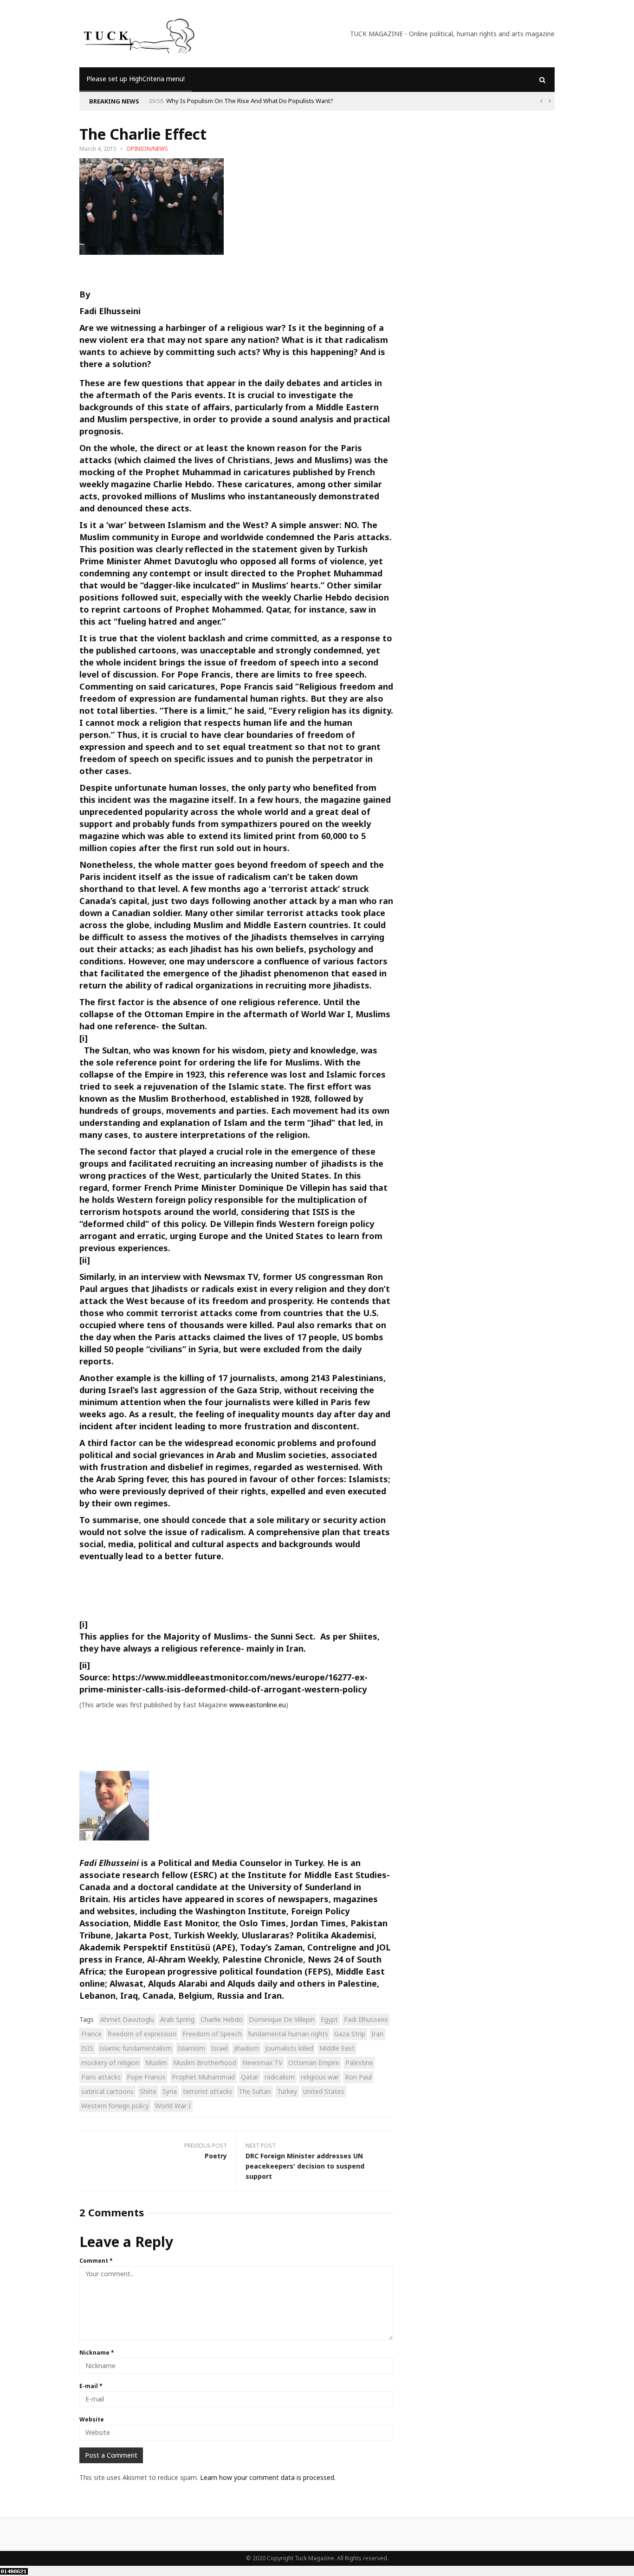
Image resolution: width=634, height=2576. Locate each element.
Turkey (287, 2091)
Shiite (148, 2091)
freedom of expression (142, 2034)
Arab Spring (177, 2019)
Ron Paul (358, 2077)
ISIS (87, 2048)
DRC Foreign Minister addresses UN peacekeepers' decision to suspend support (305, 2166)
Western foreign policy (115, 2106)
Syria (170, 2091)
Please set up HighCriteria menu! (136, 79)
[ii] (85, 1260)
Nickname (97, 2353)
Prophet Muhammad (203, 2077)
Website (92, 2419)
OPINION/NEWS (147, 149)
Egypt (329, 2019)
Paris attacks (101, 2077)
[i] (84, 1038)
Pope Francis (146, 2077)
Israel (220, 2048)
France (91, 2034)
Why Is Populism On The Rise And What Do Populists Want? (250, 101)
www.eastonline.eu (258, 1705)
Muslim (156, 2063)
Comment (96, 2261)
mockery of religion (110, 2063)
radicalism (280, 2077)
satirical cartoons (107, 2091)
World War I (173, 2106)
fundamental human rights (288, 2034)
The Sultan (255, 2091)
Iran (377, 2034)
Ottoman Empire (314, 2063)
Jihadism (246, 2048)
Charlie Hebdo (222, 2019)
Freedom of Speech (212, 2034)
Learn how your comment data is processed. (268, 2477)
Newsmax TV (262, 2063)
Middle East (337, 2048)
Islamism (191, 2048)
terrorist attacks (208, 2091)
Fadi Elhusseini (366, 2019)
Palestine (359, 2063)
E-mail (91, 2386)
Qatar (250, 2077)
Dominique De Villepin (282, 2019)
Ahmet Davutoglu (127, 2019)
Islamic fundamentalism (136, 2048)
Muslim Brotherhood (205, 2063)
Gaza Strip (350, 2034)
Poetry (216, 2156)
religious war (320, 2077)
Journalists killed (289, 2048)
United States (324, 2091)
